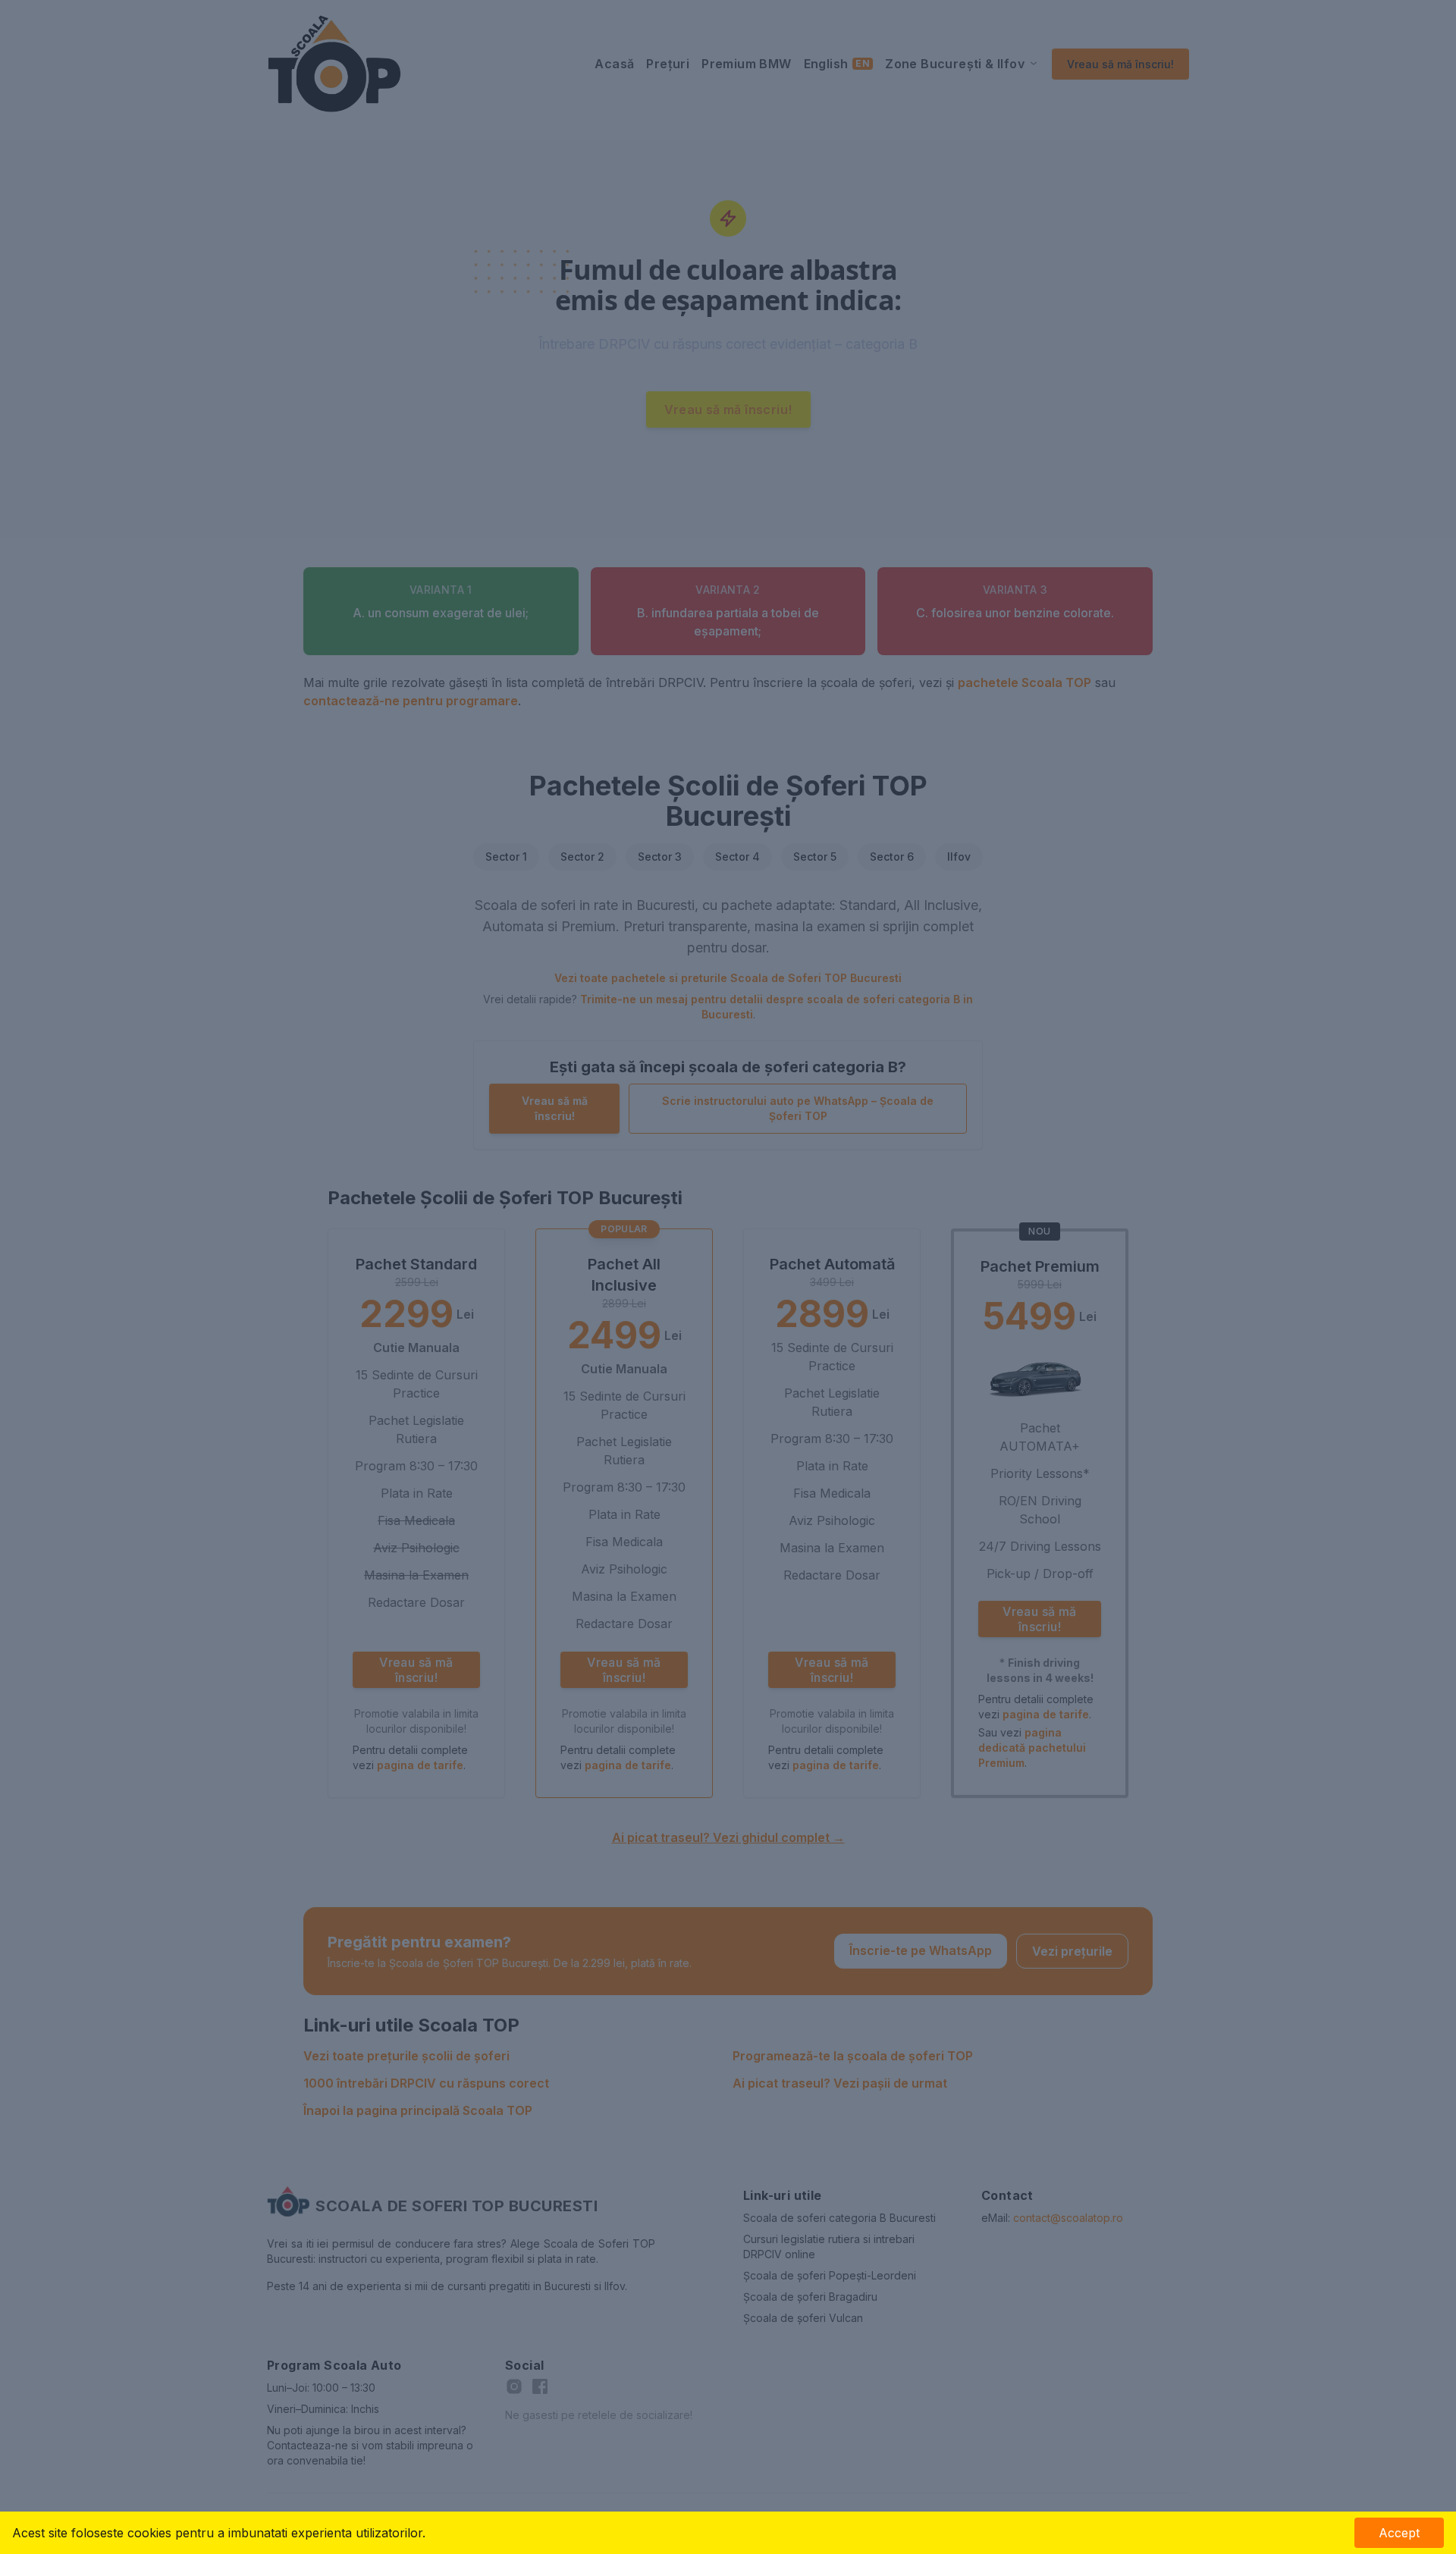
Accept (1399, 2533)
